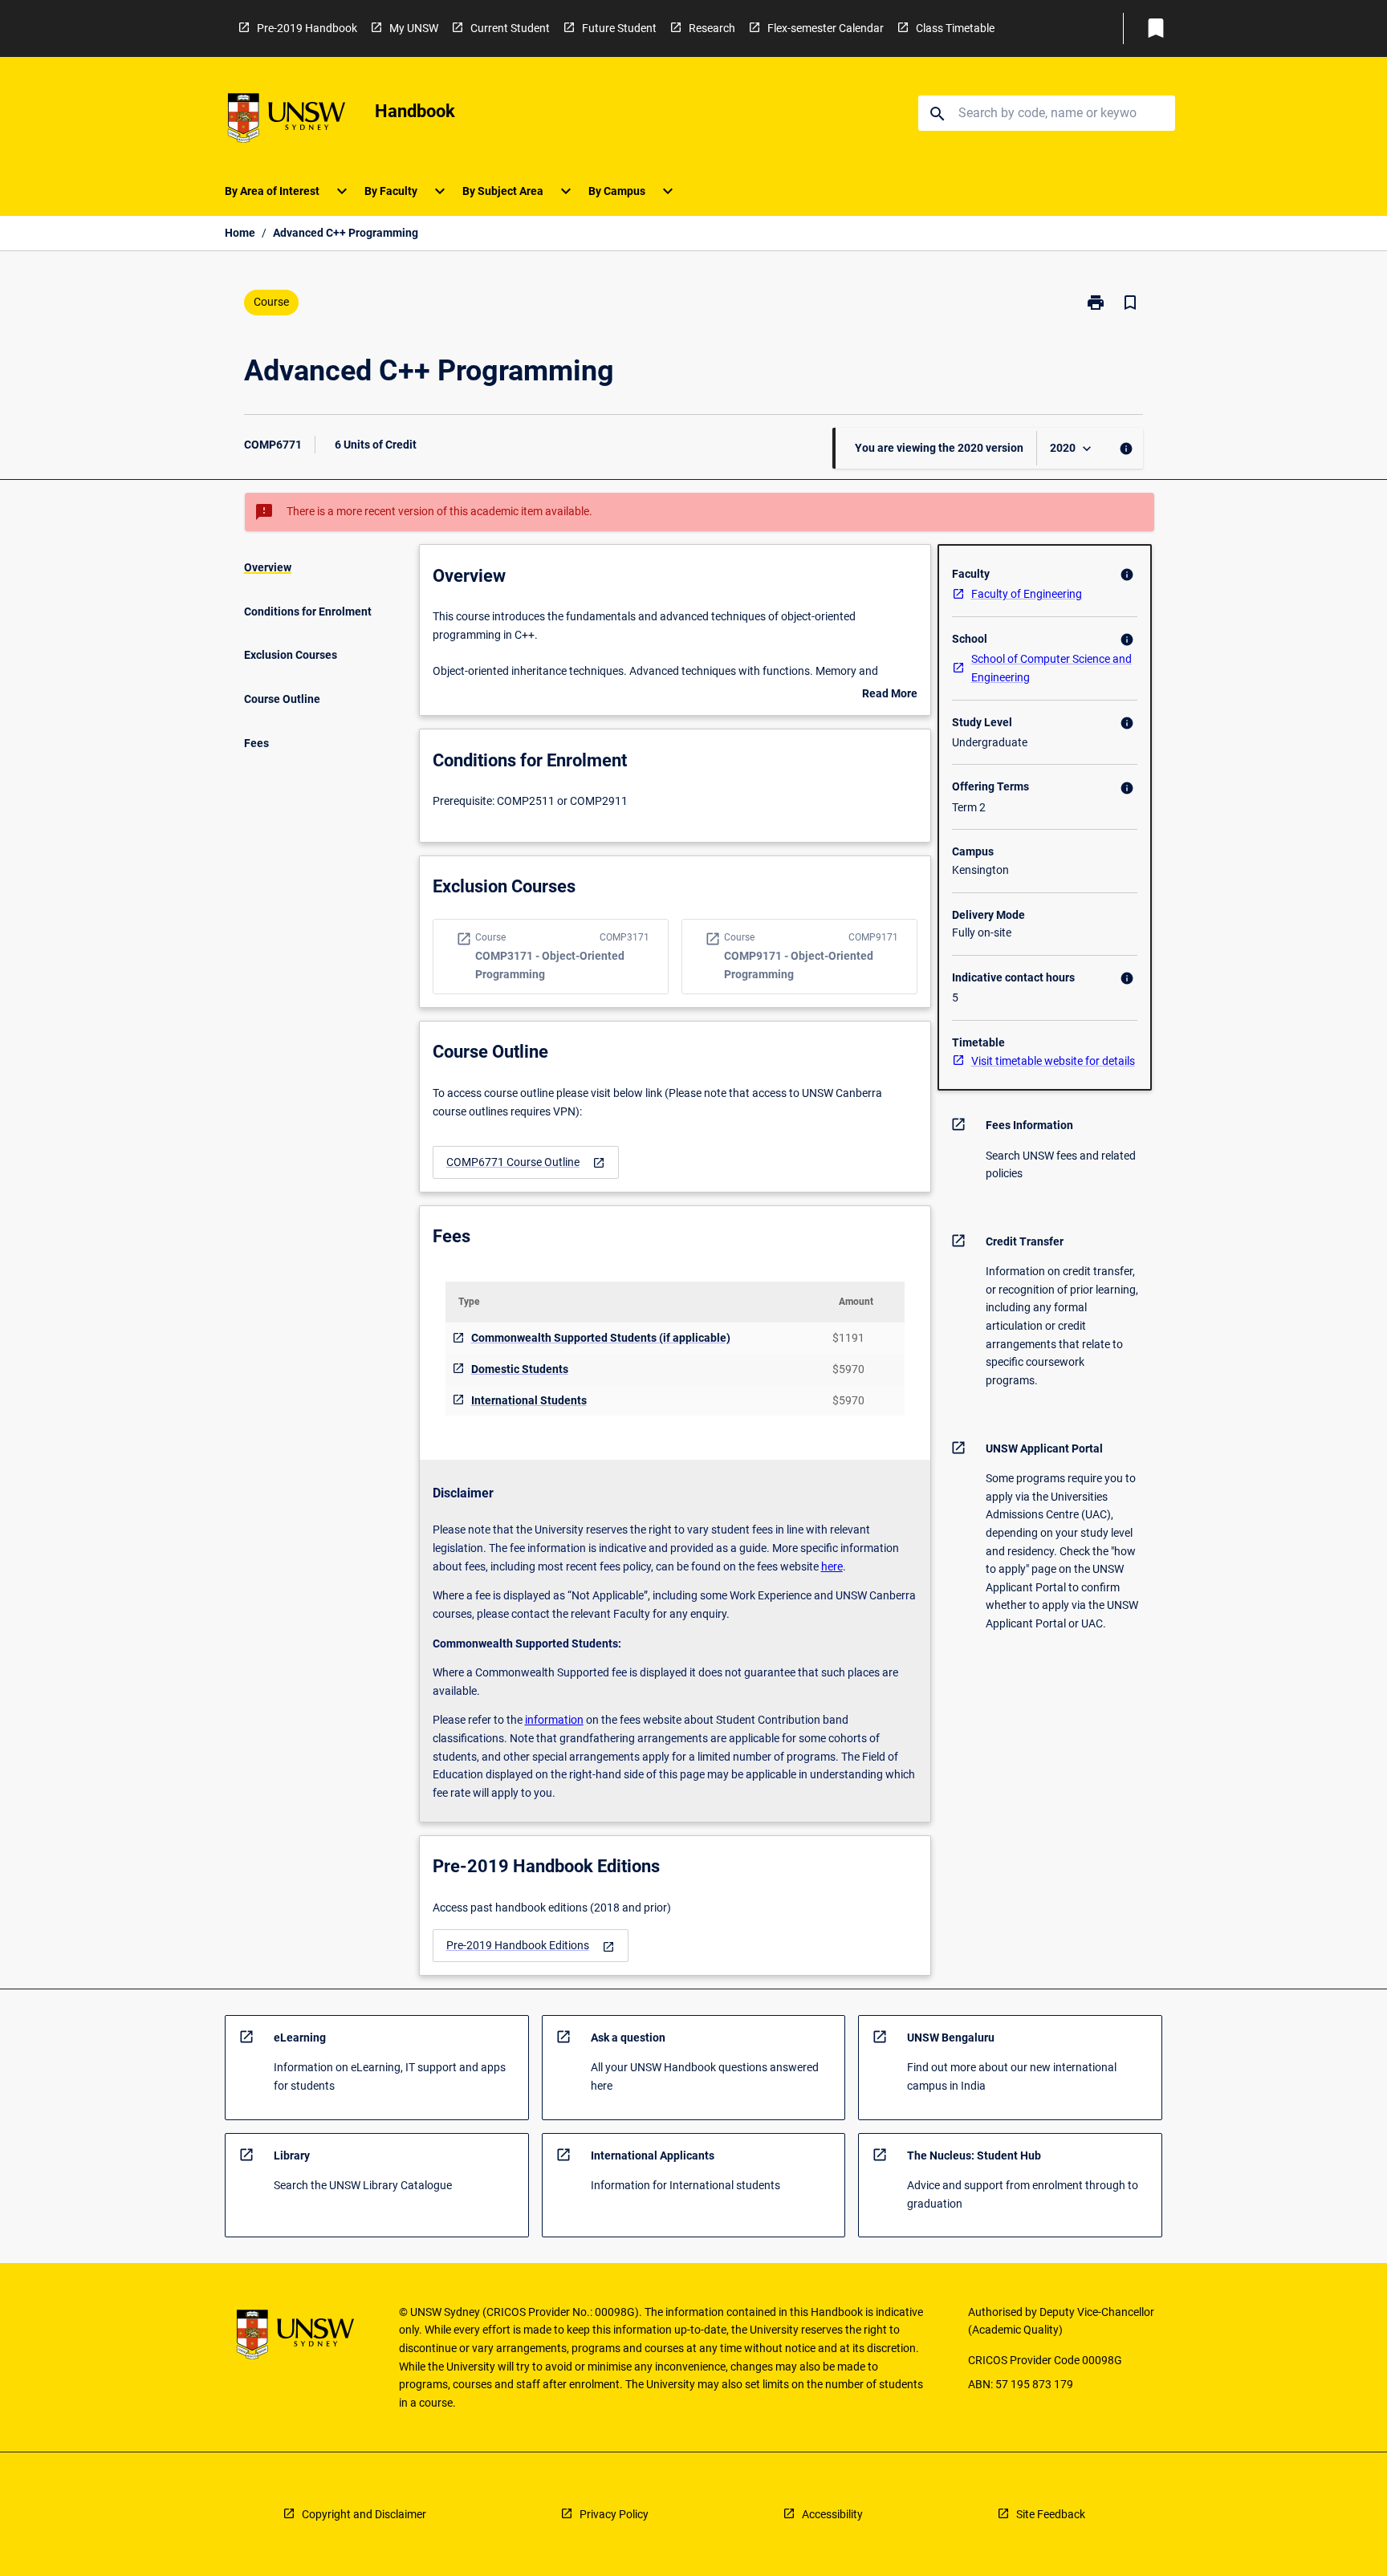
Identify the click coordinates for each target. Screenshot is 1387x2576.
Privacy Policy (614, 2514)
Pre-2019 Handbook (307, 28)
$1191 (848, 1338)
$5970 (848, 1369)
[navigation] (526, 1162)
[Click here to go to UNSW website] (287, 121)
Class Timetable (955, 28)
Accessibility (832, 2514)
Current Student (510, 28)
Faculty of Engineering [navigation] (1027, 594)
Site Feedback (1051, 2514)
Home (240, 233)
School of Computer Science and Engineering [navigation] (1051, 668)
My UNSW (414, 28)
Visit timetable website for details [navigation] (1053, 1061)
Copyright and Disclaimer (364, 2514)
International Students (529, 1400)
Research (712, 28)
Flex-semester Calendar (826, 28)
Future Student (619, 28)
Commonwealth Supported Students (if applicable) (601, 1338)
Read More (890, 695)
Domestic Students (520, 1369)
